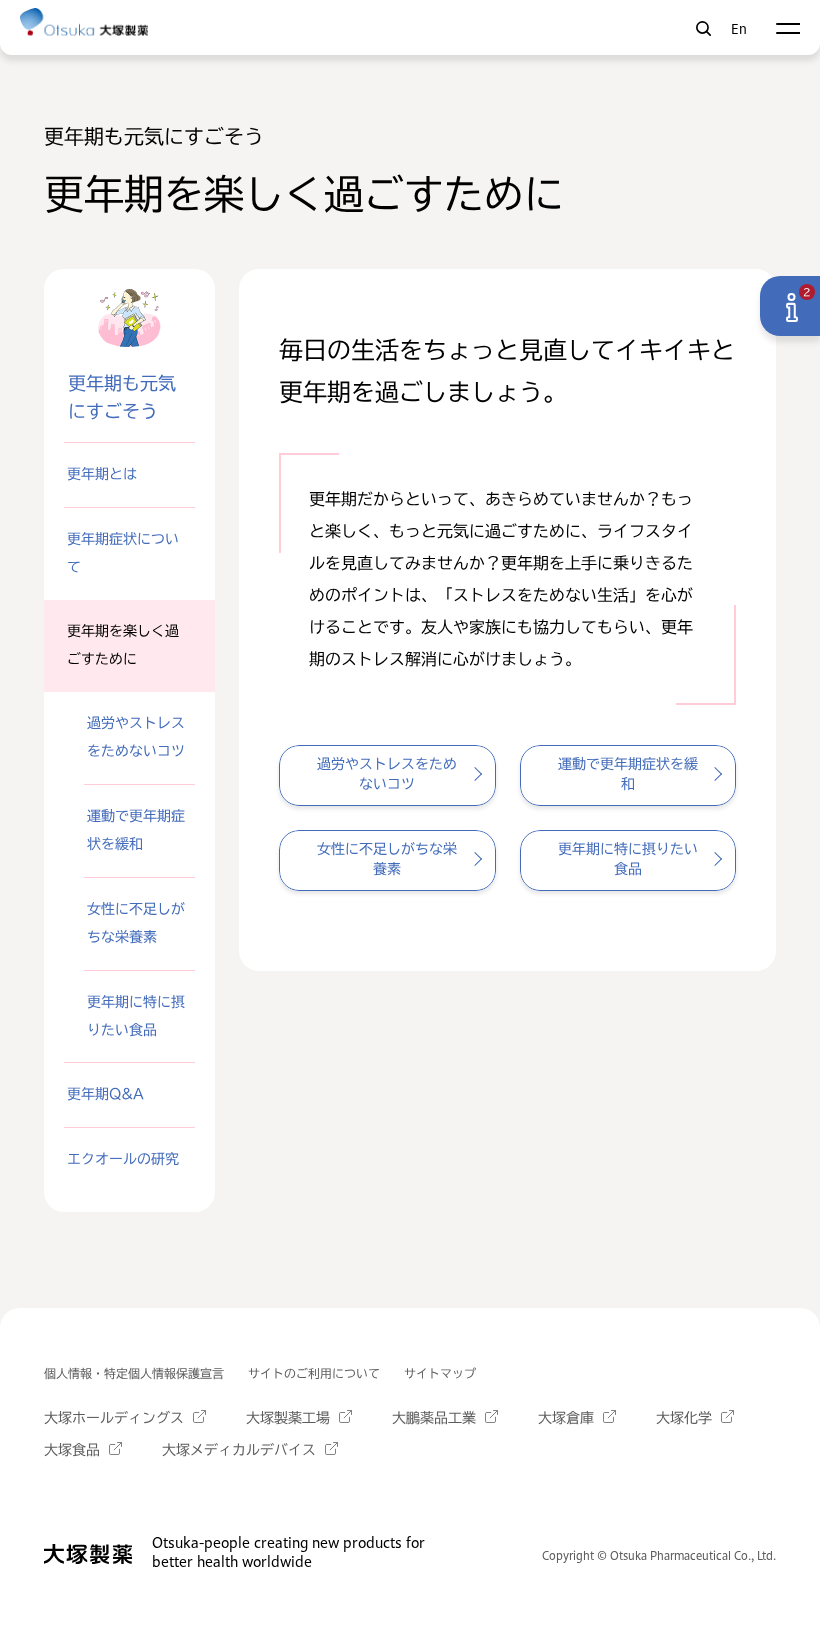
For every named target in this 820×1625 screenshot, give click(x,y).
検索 (703, 28)
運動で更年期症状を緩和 (136, 830)
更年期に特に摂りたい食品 (136, 1016)
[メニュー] (787, 28)
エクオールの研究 (123, 1159)
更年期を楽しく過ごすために (123, 645)
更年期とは (102, 474)
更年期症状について (123, 553)
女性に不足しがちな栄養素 (136, 923)
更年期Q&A (105, 1094)
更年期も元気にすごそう (122, 397)
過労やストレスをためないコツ (136, 737)
